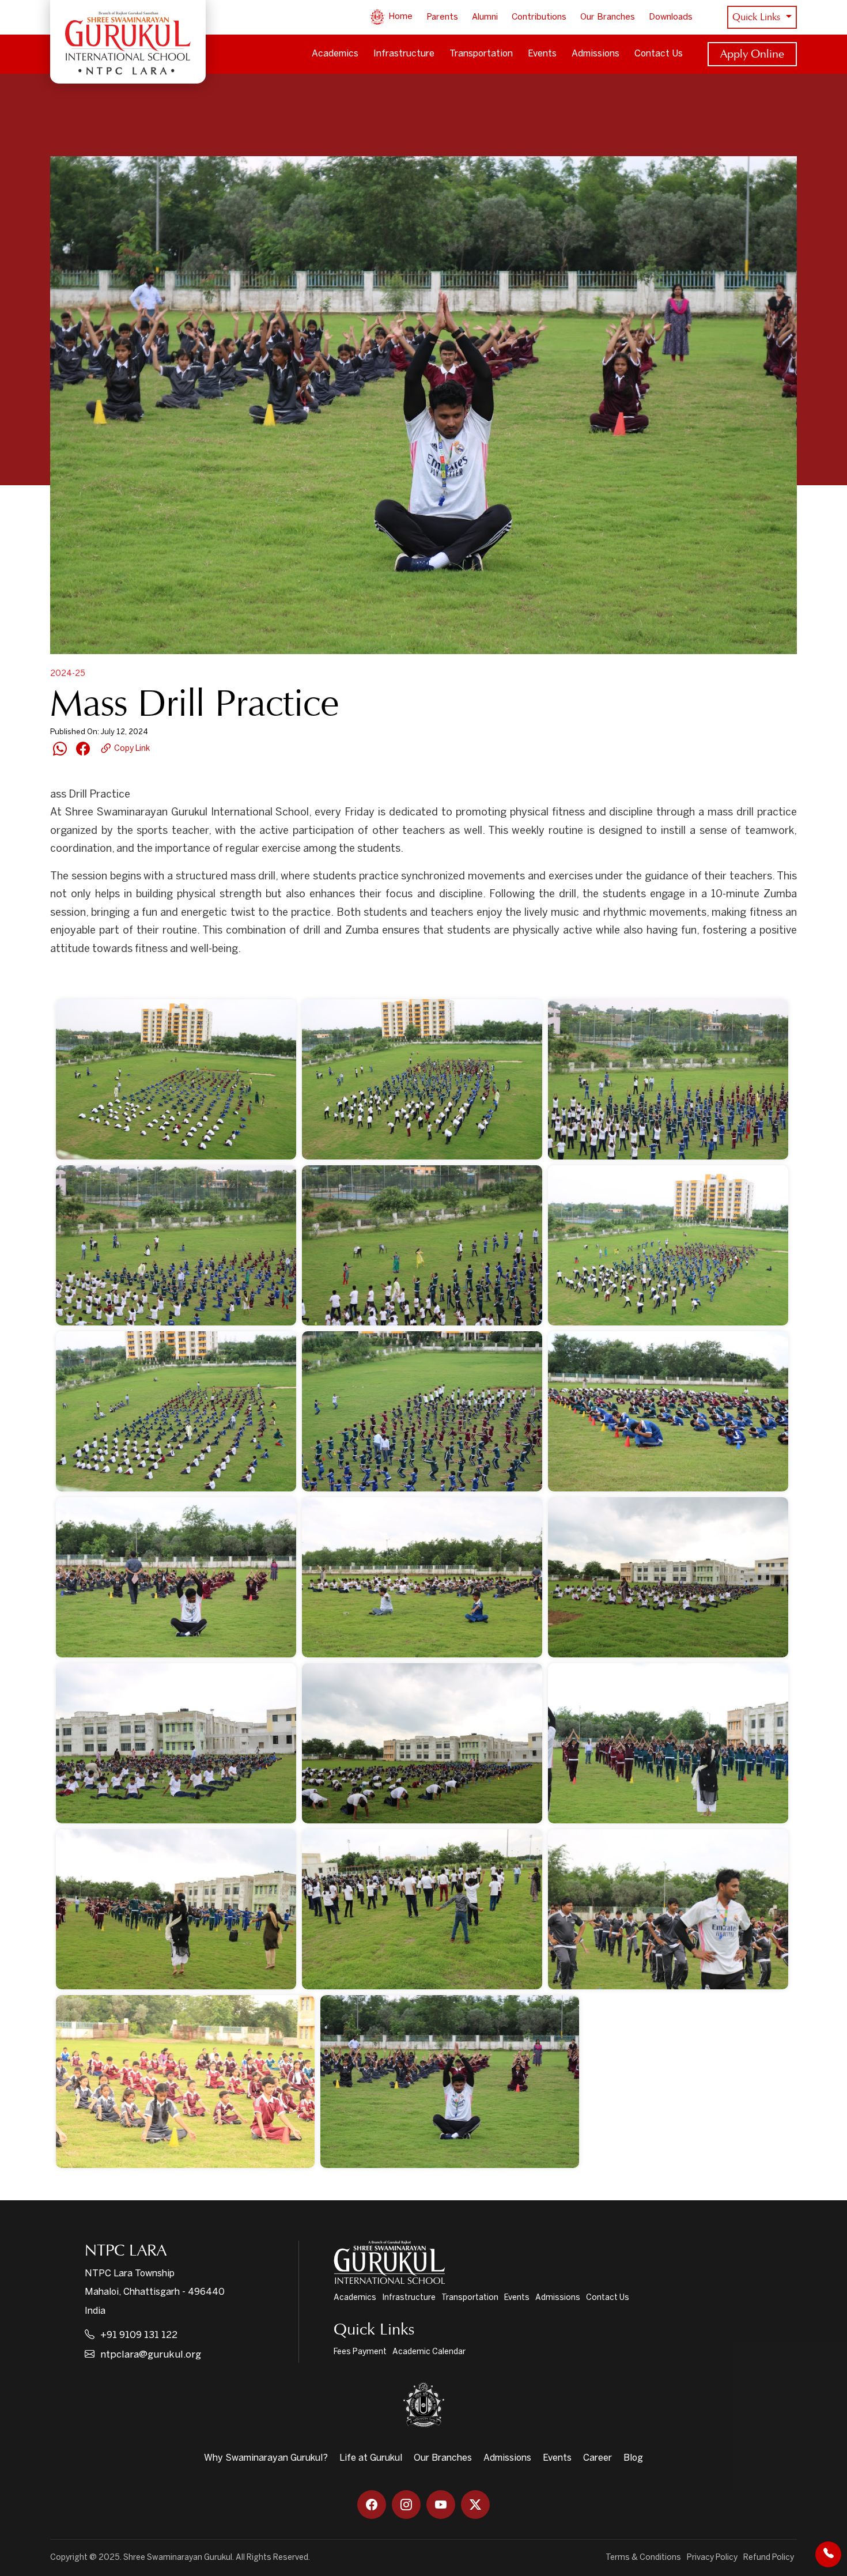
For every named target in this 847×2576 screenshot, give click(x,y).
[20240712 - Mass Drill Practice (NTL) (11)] (422, 1577)
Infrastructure (404, 54)
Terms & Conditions (643, 2558)
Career (598, 2458)
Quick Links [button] (758, 17)
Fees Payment (360, 2352)
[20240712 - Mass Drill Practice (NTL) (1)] (176, 1079)
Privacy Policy (712, 2558)
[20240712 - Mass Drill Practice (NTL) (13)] (176, 1743)
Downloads (671, 17)
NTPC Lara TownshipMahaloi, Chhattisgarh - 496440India (155, 2292)
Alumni (485, 17)
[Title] (450, 2082)
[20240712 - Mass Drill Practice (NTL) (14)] (422, 1743)
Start (98, 979)
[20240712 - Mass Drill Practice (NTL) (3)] (668, 1079)
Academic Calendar (429, 2352)
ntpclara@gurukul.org (151, 2355)
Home (399, 17)
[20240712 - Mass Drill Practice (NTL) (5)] (422, 1245)
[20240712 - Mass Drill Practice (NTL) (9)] (668, 1411)
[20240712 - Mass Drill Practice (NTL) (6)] (668, 1245)
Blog (633, 2458)
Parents (442, 17)
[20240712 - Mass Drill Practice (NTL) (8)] (422, 1411)
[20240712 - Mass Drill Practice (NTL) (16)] (176, 1909)
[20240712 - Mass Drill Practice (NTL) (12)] (668, 1577)
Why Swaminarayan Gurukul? (266, 2458)
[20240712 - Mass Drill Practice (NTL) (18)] (668, 1909)
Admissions (595, 54)
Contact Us (659, 54)
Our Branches (608, 17)
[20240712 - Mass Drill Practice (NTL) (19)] (185, 2082)
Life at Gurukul (371, 2458)
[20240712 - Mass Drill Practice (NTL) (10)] (176, 1577)
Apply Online (752, 54)
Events (542, 54)
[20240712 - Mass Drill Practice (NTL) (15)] (668, 1743)
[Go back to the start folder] (67, 979)
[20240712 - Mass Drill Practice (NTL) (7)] (176, 1411)
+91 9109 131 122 (139, 2335)
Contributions (539, 17)
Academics (335, 54)
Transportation (481, 54)
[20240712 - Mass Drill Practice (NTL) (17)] (422, 1909)
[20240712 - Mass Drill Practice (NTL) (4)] (176, 1245)
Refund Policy (769, 2558)
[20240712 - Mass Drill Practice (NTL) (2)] (422, 1079)
